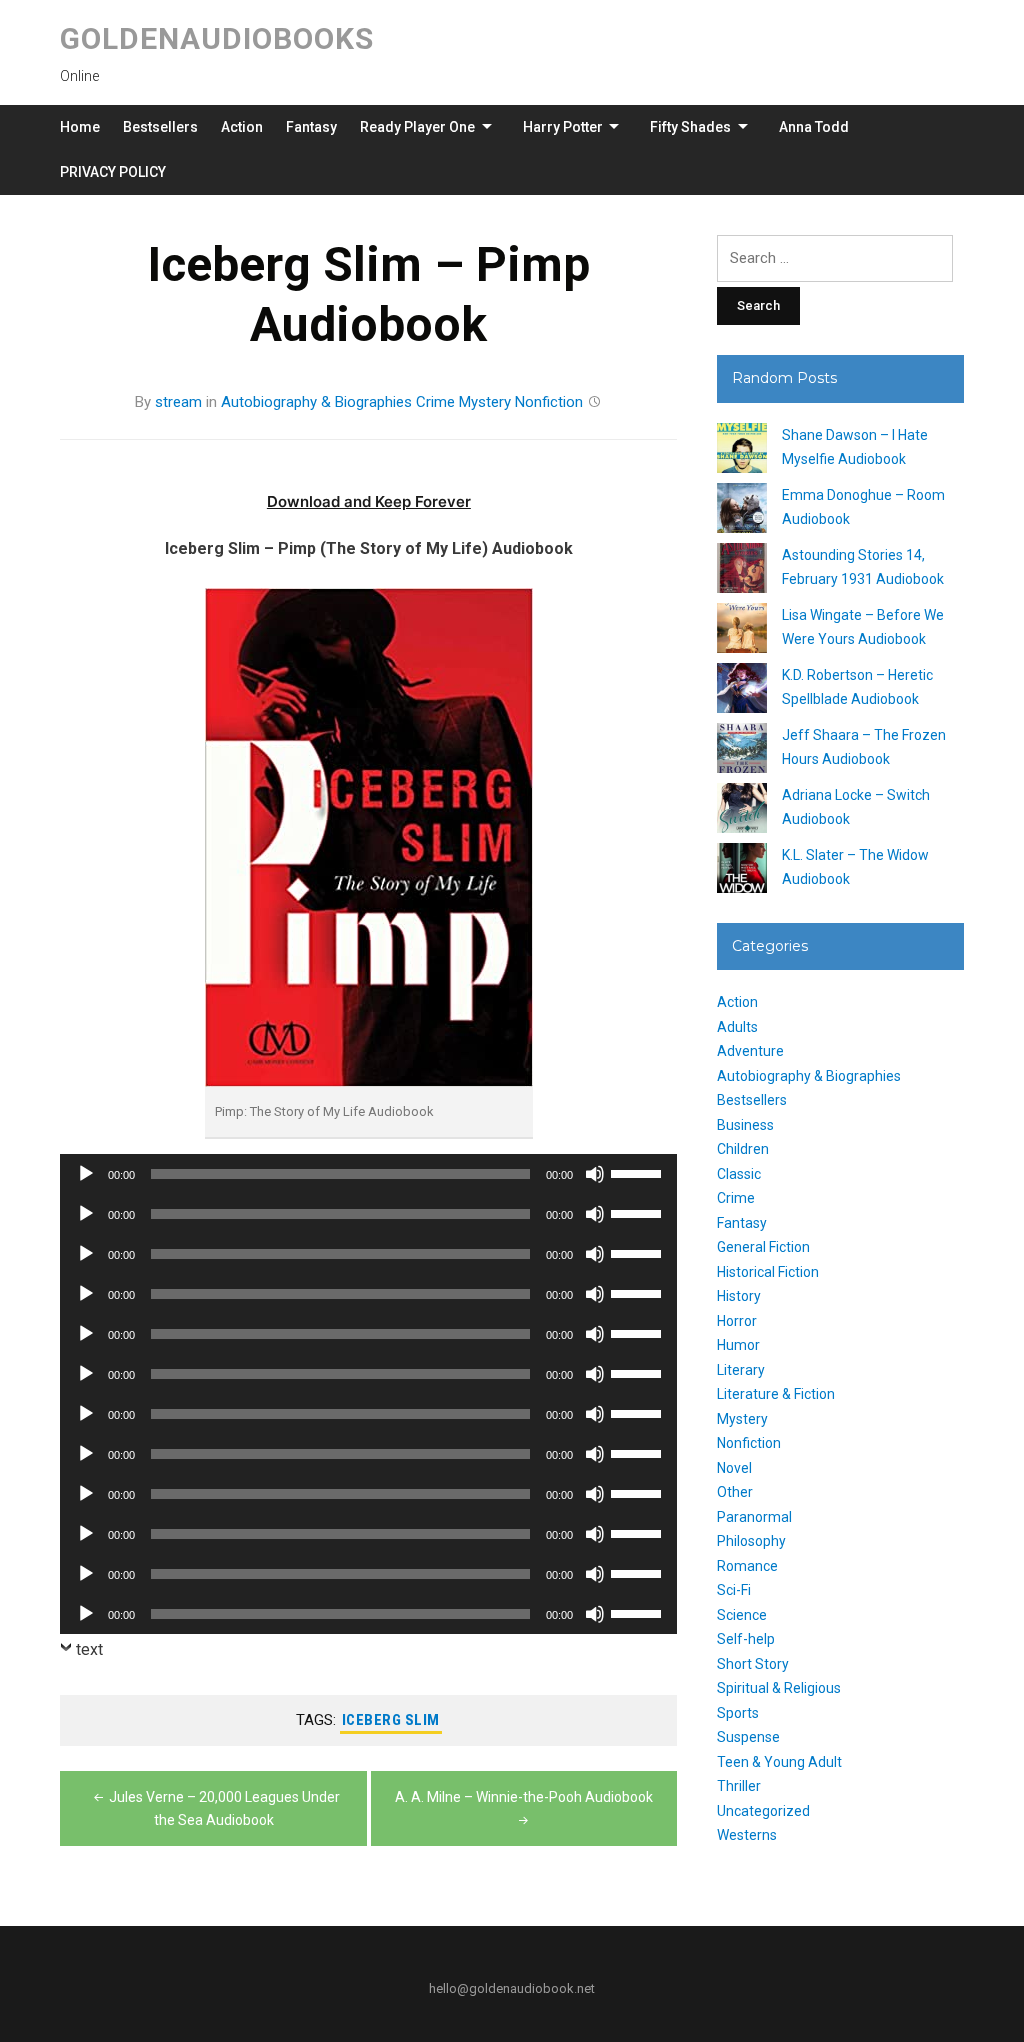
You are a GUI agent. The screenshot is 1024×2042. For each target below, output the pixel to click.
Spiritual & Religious (779, 1688)
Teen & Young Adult (779, 1762)
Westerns (747, 1835)
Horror (737, 1321)
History (739, 1296)
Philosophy (751, 1541)
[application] (368, 1174)
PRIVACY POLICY (113, 172)
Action (242, 127)
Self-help (746, 1639)
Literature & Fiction (776, 1394)
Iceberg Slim (391, 1720)
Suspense (748, 1737)
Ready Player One (417, 127)
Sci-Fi (734, 1590)
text (89, 1649)
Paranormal (754, 1517)
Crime (435, 402)
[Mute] (595, 1174)
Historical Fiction (768, 1272)
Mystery (485, 402)
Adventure (750, 1051)
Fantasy (311, 127)
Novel (734, 1468)
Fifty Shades (690, 127)
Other (735, 1492)
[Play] (86, 1174)
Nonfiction (549, 402)
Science (742, 1615)
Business (745, 1125)
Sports (738, 1713)
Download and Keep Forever (369, 501)
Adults (737, 1027)
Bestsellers (160, 127)
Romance (747, 1566)
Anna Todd (814, 127)
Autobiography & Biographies (316, 402)
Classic (739, 1174)
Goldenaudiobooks (217, 38)
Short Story (753, 1664)
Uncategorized (763, 1811)
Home (80, 127)
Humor (738, 1345)
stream (178, 402)
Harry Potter (563, 127)
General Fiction (763, 1247)
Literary (741, 1370)
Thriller (739, 1786)
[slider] (639, 1172)
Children (743, 1149)
